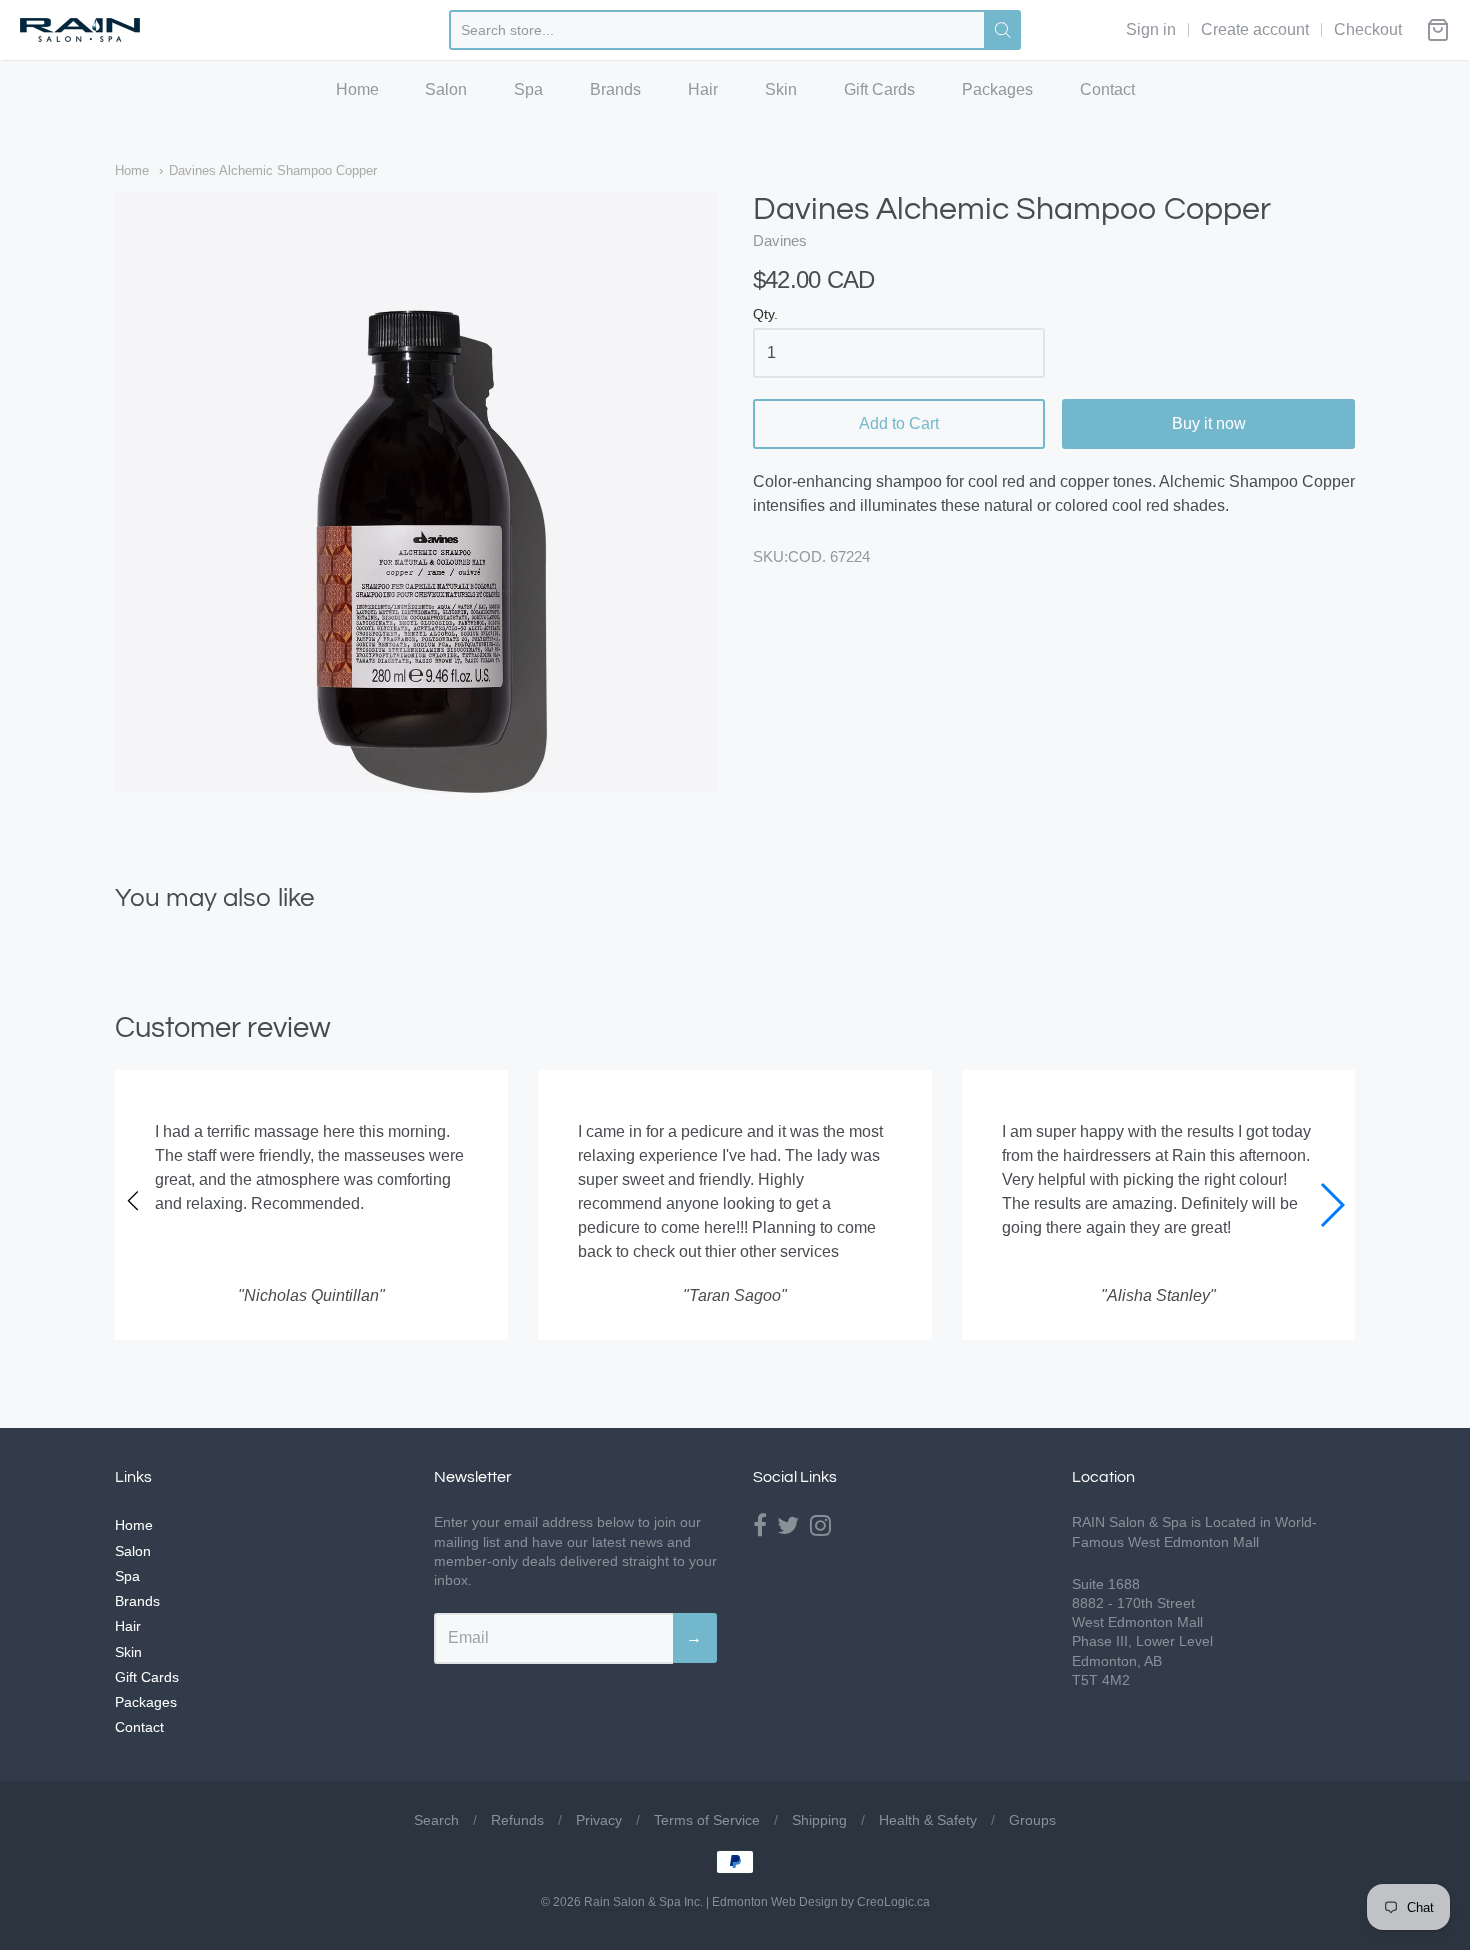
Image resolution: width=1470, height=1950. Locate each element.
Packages (997, 89)
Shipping (819, 1820)
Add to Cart (899, 423)
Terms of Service (707, 1820)
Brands (615, 89)
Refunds (517, 1820)
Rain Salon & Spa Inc (642, 1902)
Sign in (1151, 29)
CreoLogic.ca (893, 1902)
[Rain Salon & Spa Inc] (80, 30)
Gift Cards (879, 89)
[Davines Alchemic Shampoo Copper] (416, 492)
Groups (1032, 1820)
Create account (1255, 29)
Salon (446, 89)
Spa (528, 89)
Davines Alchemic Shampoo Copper (273, 170)
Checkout (1368, 29)
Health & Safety (928, 1820)
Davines (780, 240)
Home (357, 89)
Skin (781, 89)
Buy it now (1209, 423)
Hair (703, 89)
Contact (1107, 89)
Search (436, 1820)
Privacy (599, 1820)
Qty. (765, 314)
